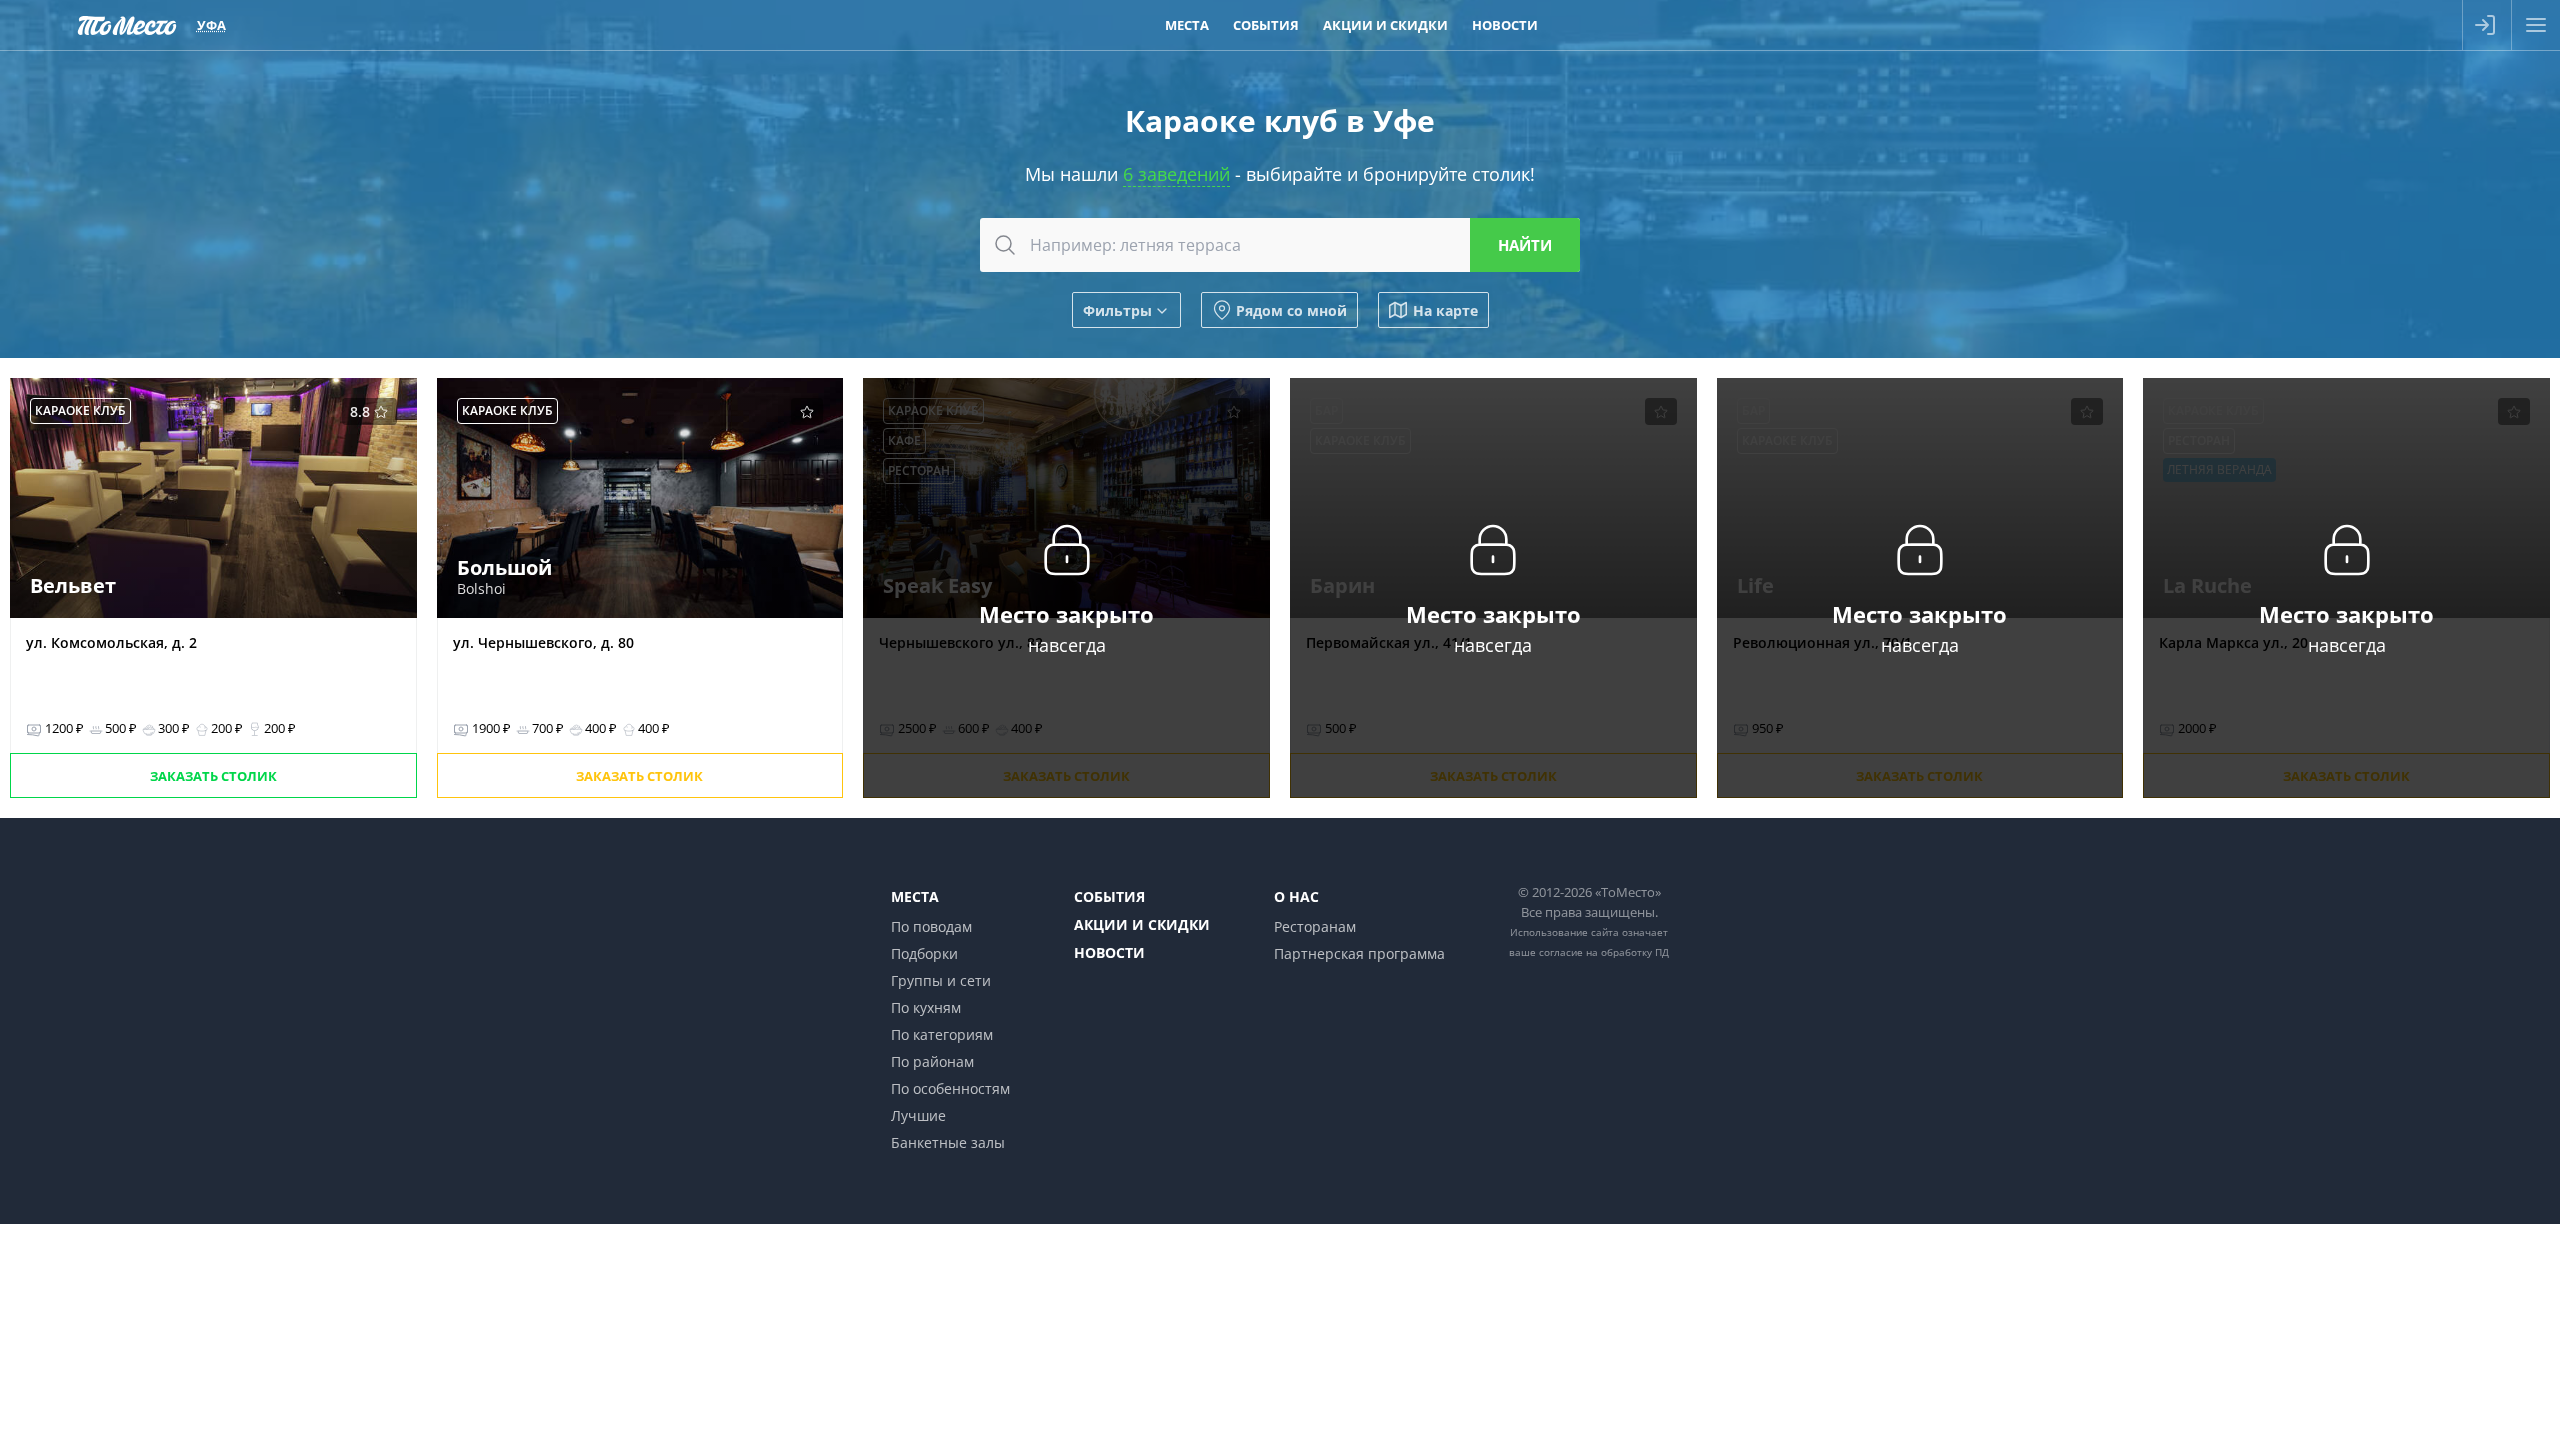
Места (915, 896)
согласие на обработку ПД (1604, 952)
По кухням (926, 1007)
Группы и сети (941, 980)
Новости (1109, 952)
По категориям (942, 1034)
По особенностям (950, 1088)
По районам (932, 1061)
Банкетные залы (948, 1142)
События (1109, 896)
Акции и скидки (1142, 924)
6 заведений (1176, 174)
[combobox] (1280, 245)
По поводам (931, 926)
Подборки (924, 953)
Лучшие (918, 1115)
